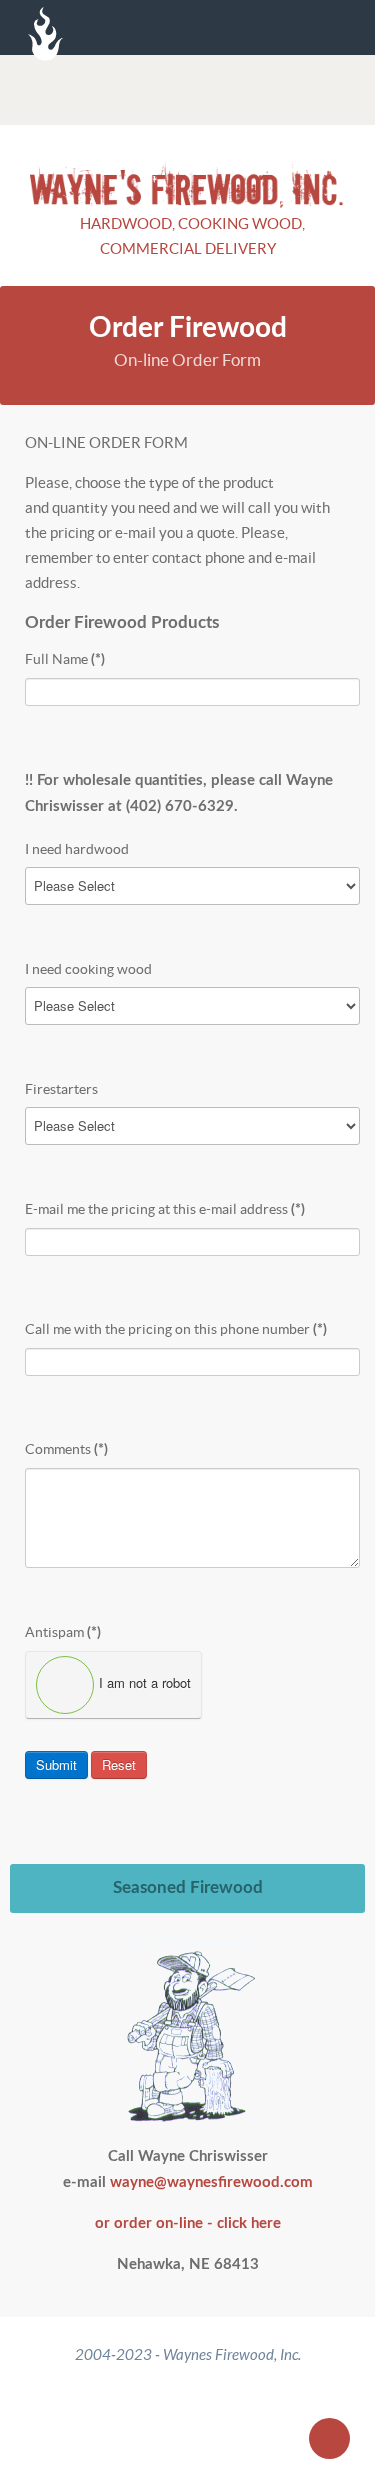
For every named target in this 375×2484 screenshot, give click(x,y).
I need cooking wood (88, 969)
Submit (56, 1764)
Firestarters (61, 1089)
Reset (119, 1764)
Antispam (63, 1632)
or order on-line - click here (188, 2223)
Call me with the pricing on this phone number (176, 1329)
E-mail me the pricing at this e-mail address (165, 1209)
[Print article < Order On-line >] (321, 442)
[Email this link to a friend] (344, 442)
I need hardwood (77, 849)
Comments (66, 1449)
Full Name (65, 659)
